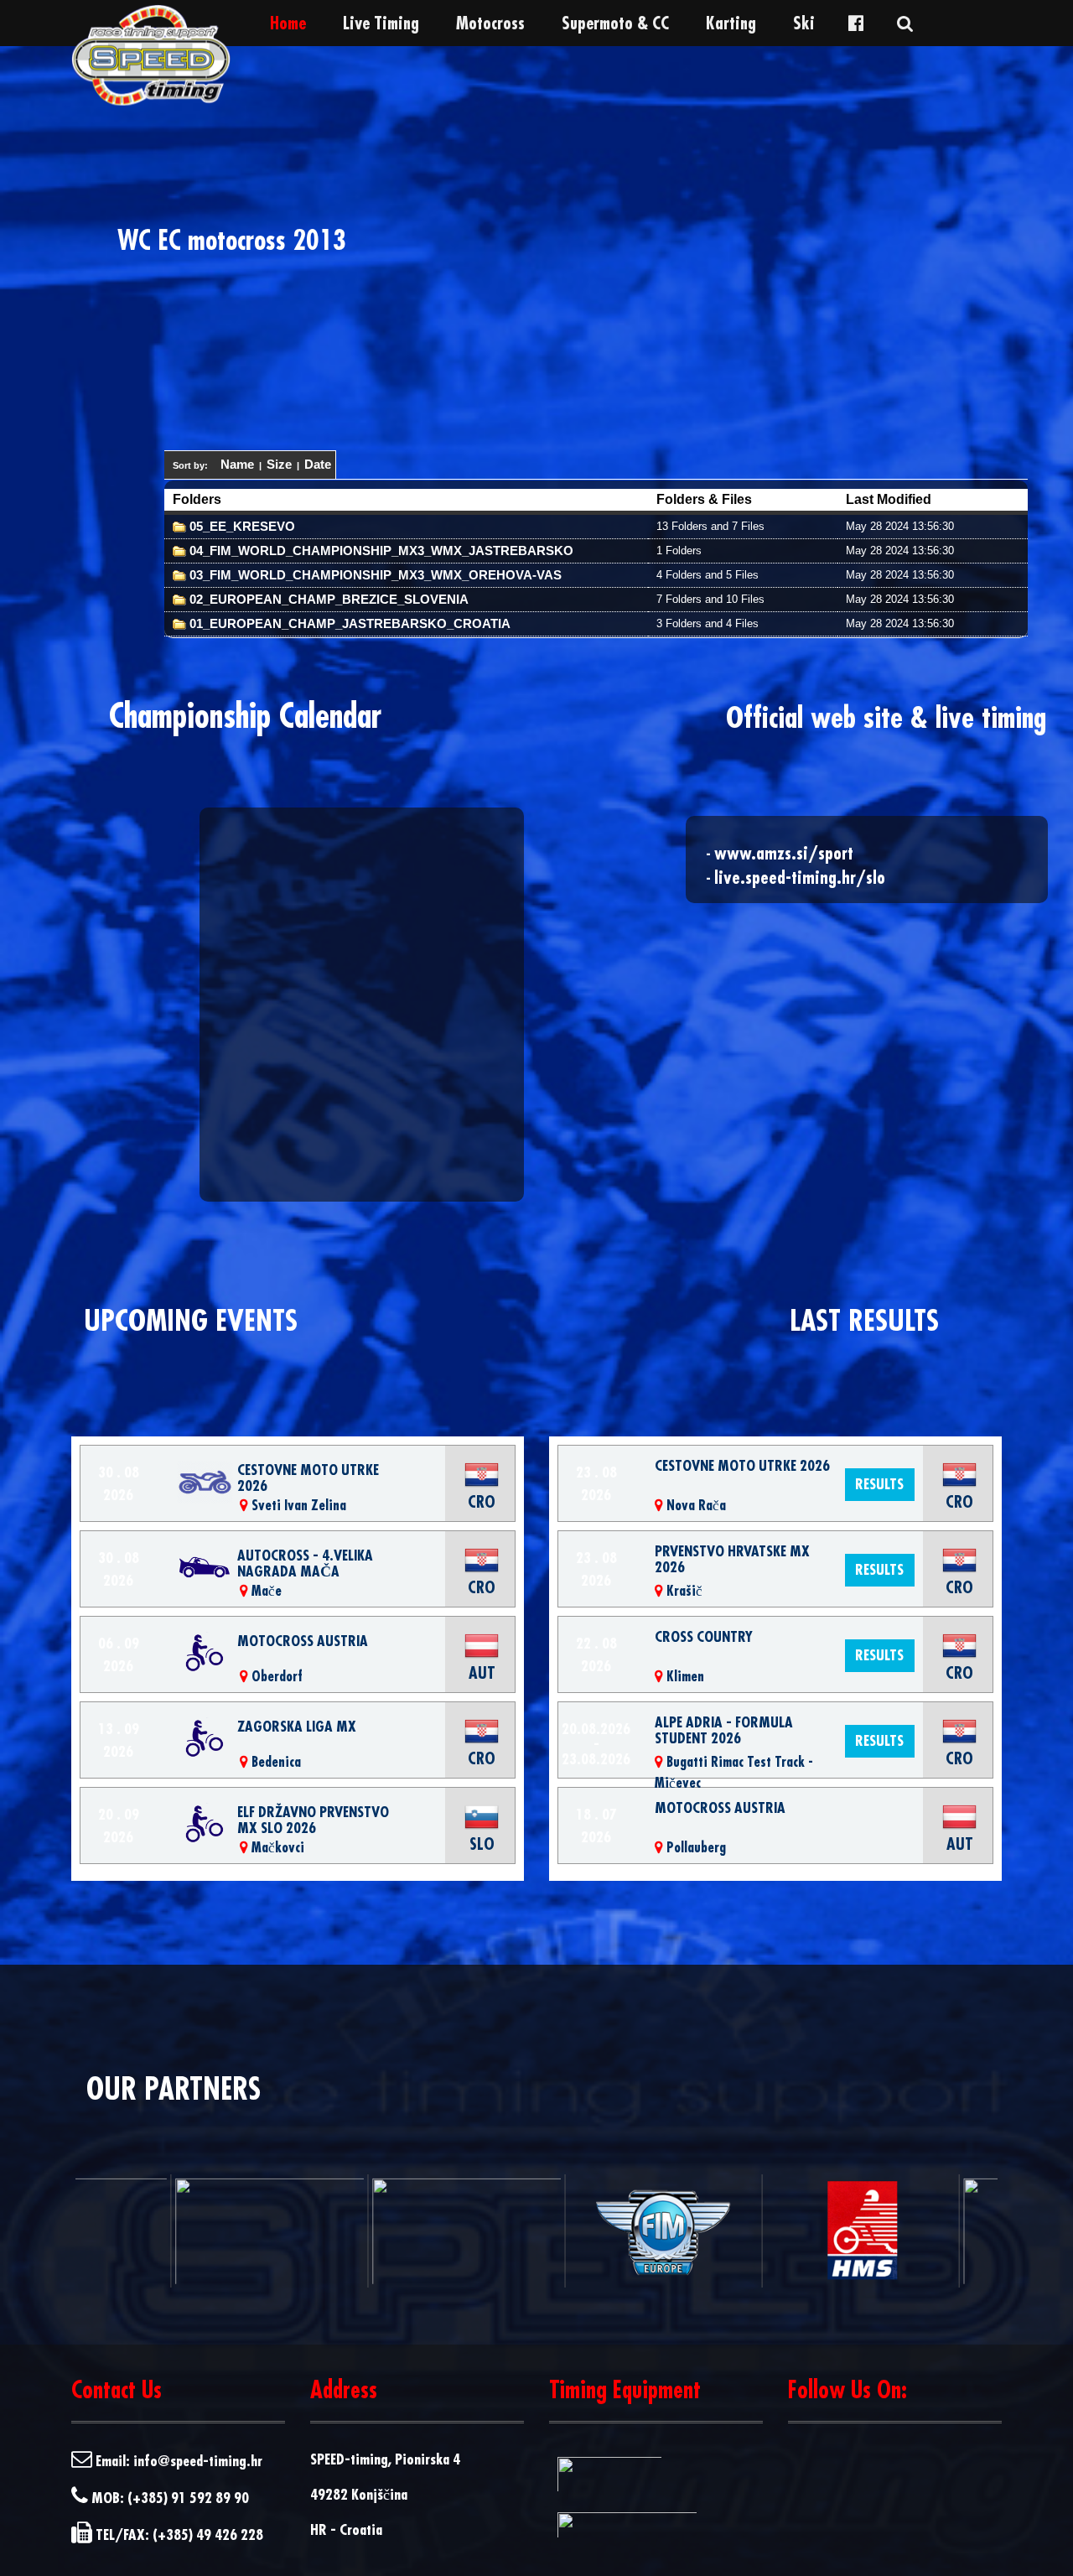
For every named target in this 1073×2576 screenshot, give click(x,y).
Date (318, 464)
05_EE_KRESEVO (241, 526)
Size (279, 464)
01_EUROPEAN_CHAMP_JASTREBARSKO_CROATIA (348, 623)
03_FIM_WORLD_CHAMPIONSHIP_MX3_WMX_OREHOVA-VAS (374, 575)
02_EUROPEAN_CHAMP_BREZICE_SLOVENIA (327, 599)
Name (237, 464)
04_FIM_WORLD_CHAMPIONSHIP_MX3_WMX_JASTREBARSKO (380, 551)
